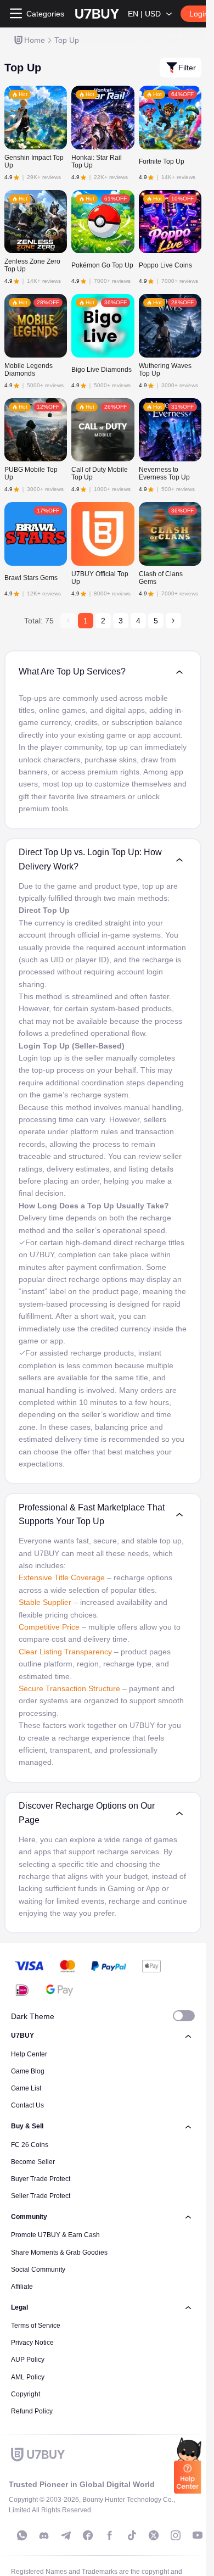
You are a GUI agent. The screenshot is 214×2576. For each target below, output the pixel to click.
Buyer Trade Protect (41, 2179)
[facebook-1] (88, 2535)
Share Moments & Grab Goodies (59, 2252)
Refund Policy (32, 2411)
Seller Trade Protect (41, 2196)
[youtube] (198, 2535)
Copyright (26, 2394)
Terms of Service (36, 2326)
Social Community (38, 2270)
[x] (154, 2535)
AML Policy (28, 2377)
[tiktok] (132, 2535)
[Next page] (173, 621)
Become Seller (33, 2162)
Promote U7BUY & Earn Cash (55, 2235)
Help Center (29, 2054)
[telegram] (66, 2535)
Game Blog (28, 2071)
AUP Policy (28, 2360)
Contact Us (27, 2105)
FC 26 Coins (30, 2145)
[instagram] (176, 2535)
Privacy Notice (32, 2343)
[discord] (44, 2535)
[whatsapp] (22, 2535)
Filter (187, 68)
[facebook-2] (110, 2535)
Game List (26, 2088)
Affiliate (22, 2287)
